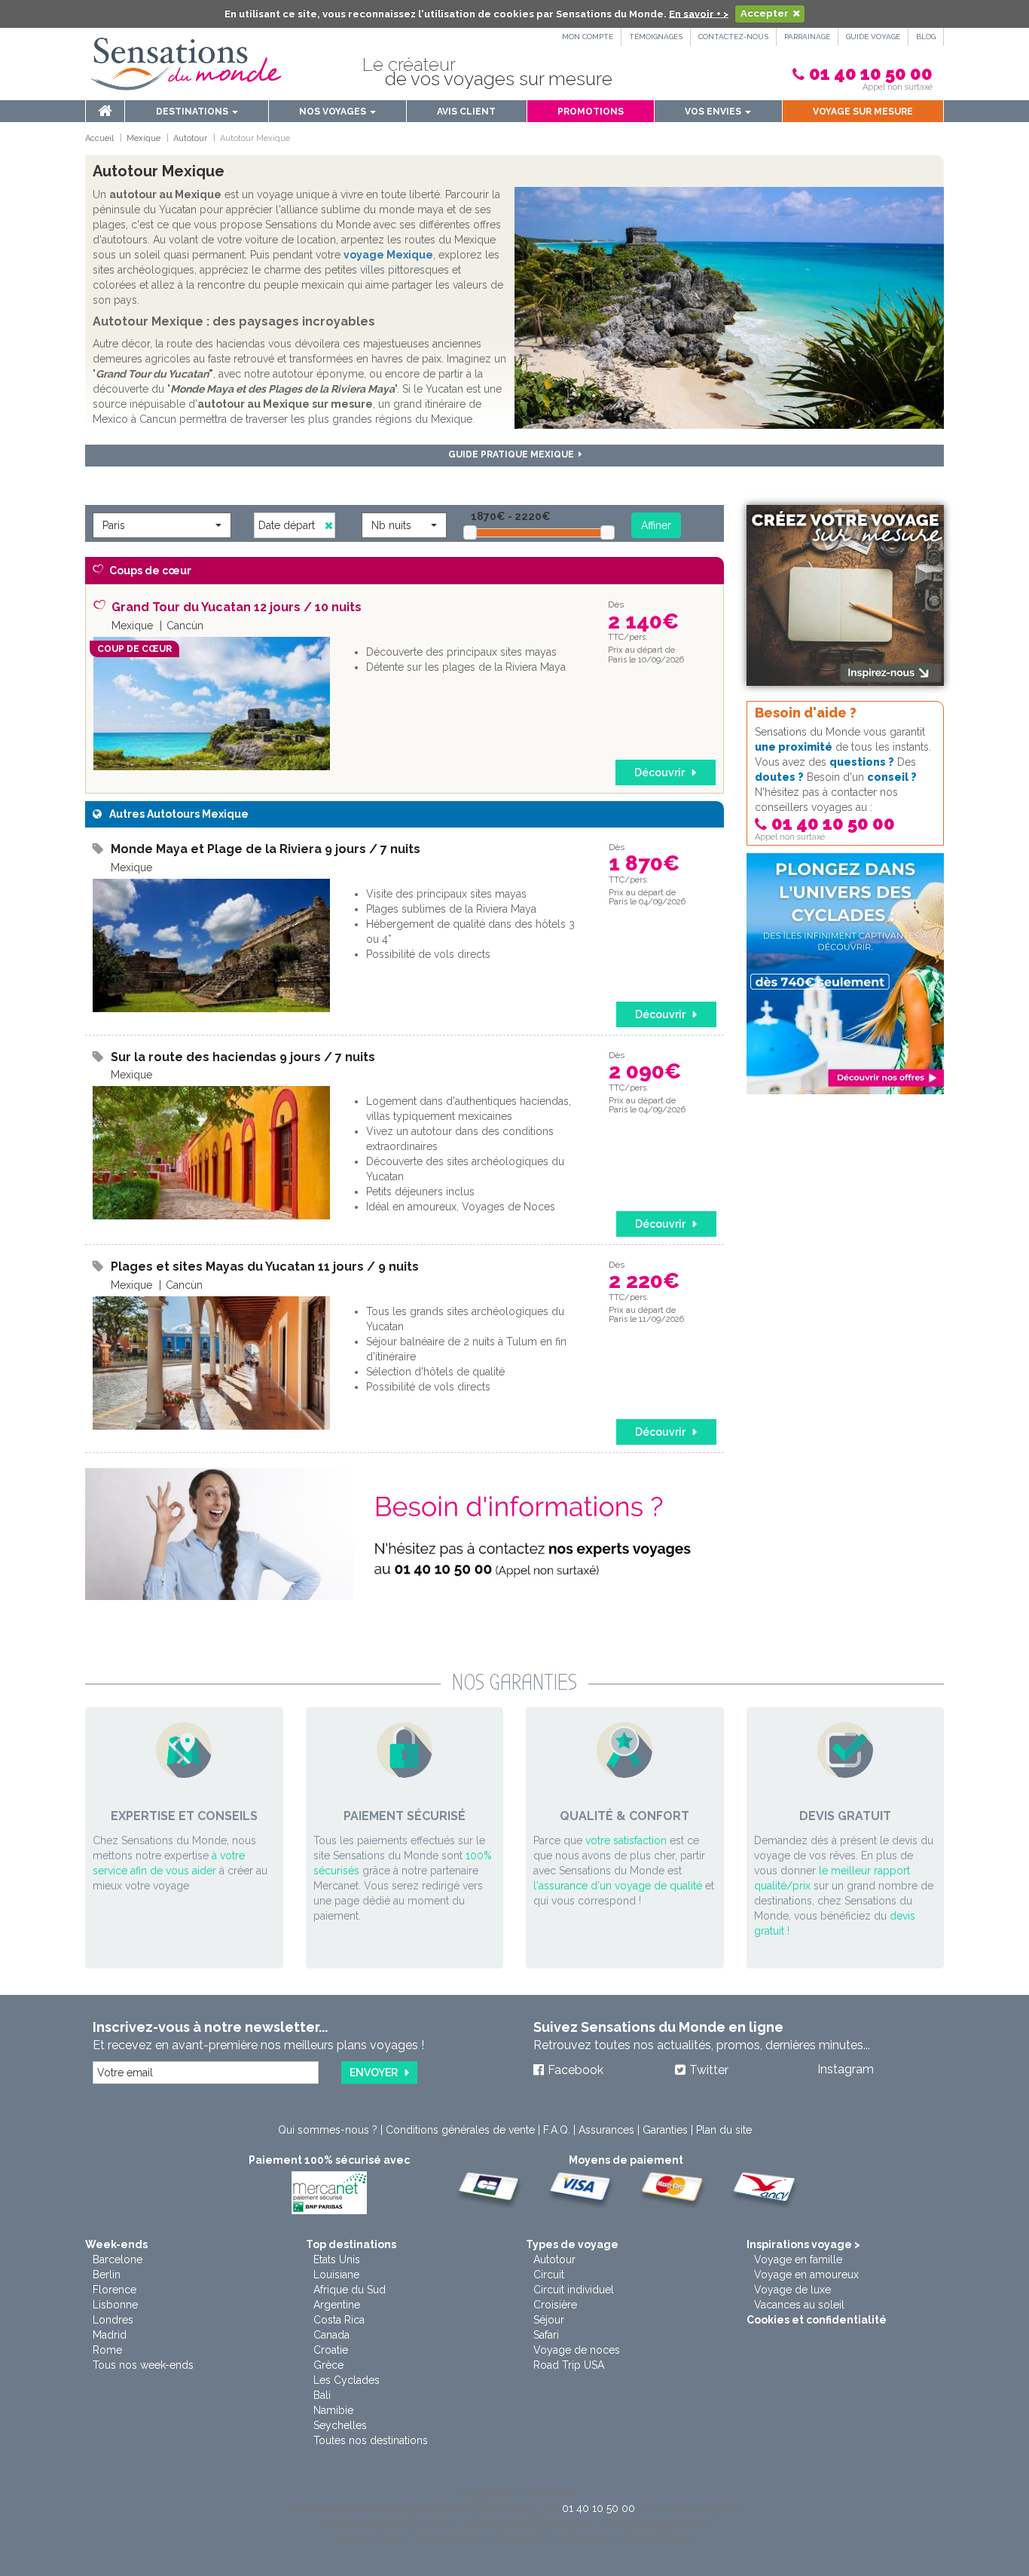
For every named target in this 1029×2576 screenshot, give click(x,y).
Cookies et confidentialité (817, 2320)
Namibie (333, 2410)
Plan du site (724, 2130)
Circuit (549, 2275)
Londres (113, 2320)
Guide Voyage (873, 37)
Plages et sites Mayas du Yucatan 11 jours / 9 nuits (265, 1267)
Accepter (765, 13)
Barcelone (118, 2259)
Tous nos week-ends (143, 2365)
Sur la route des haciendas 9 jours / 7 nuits (243, 1057)
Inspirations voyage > (803, 2244)
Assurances (606, 2130)
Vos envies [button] (714, 112)
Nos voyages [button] (334, 112)
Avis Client (466, 112)
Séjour (549, 2320)
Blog (926, 37)
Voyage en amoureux (806, 2275)
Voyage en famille (798, 2259)
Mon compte (588, 37)
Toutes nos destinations (371, 2440)
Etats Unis (337, 2259)
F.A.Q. (557, 2130)
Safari (546, 2335)
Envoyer (374, 2073)
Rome (107, 2350)
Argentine (337, 2305)
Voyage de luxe (792, 2290)
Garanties (665, 2130)
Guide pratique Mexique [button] (513, 454)
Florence (115, 2290)
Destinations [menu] (193, 112)
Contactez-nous (733, 37)
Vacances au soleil (799, 2305)
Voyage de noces (577, 2350)
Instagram (846, 2069)
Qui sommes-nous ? (328, 2130)
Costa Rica (339, 2320)
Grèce (328, 2365)
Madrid (110, 2335)
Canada (331, 2335)
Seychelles (340, 2425)
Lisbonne (115, 2305)
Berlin (107, 2275)
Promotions (591, 112)
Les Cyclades (347, 2380)
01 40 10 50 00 (871, 73)
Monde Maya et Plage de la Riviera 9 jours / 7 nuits (266, 849)
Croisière (555, 2305)
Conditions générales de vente (460, 2130)
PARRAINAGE (807, 37)
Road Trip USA (569, 2365)
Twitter (709, 2070)
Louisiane (336, 2275)
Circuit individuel (574, 2290)
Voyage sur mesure (863, 112)
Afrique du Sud (350, 2290)
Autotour (554, 2259)
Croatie (331, 2350)
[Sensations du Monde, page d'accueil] (186, 64)
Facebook (576, 2070)
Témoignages (656, 37)
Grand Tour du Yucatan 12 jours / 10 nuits (237, 607)
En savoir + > (699, 13)
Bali (322, 2395)
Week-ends (116, 2244)
